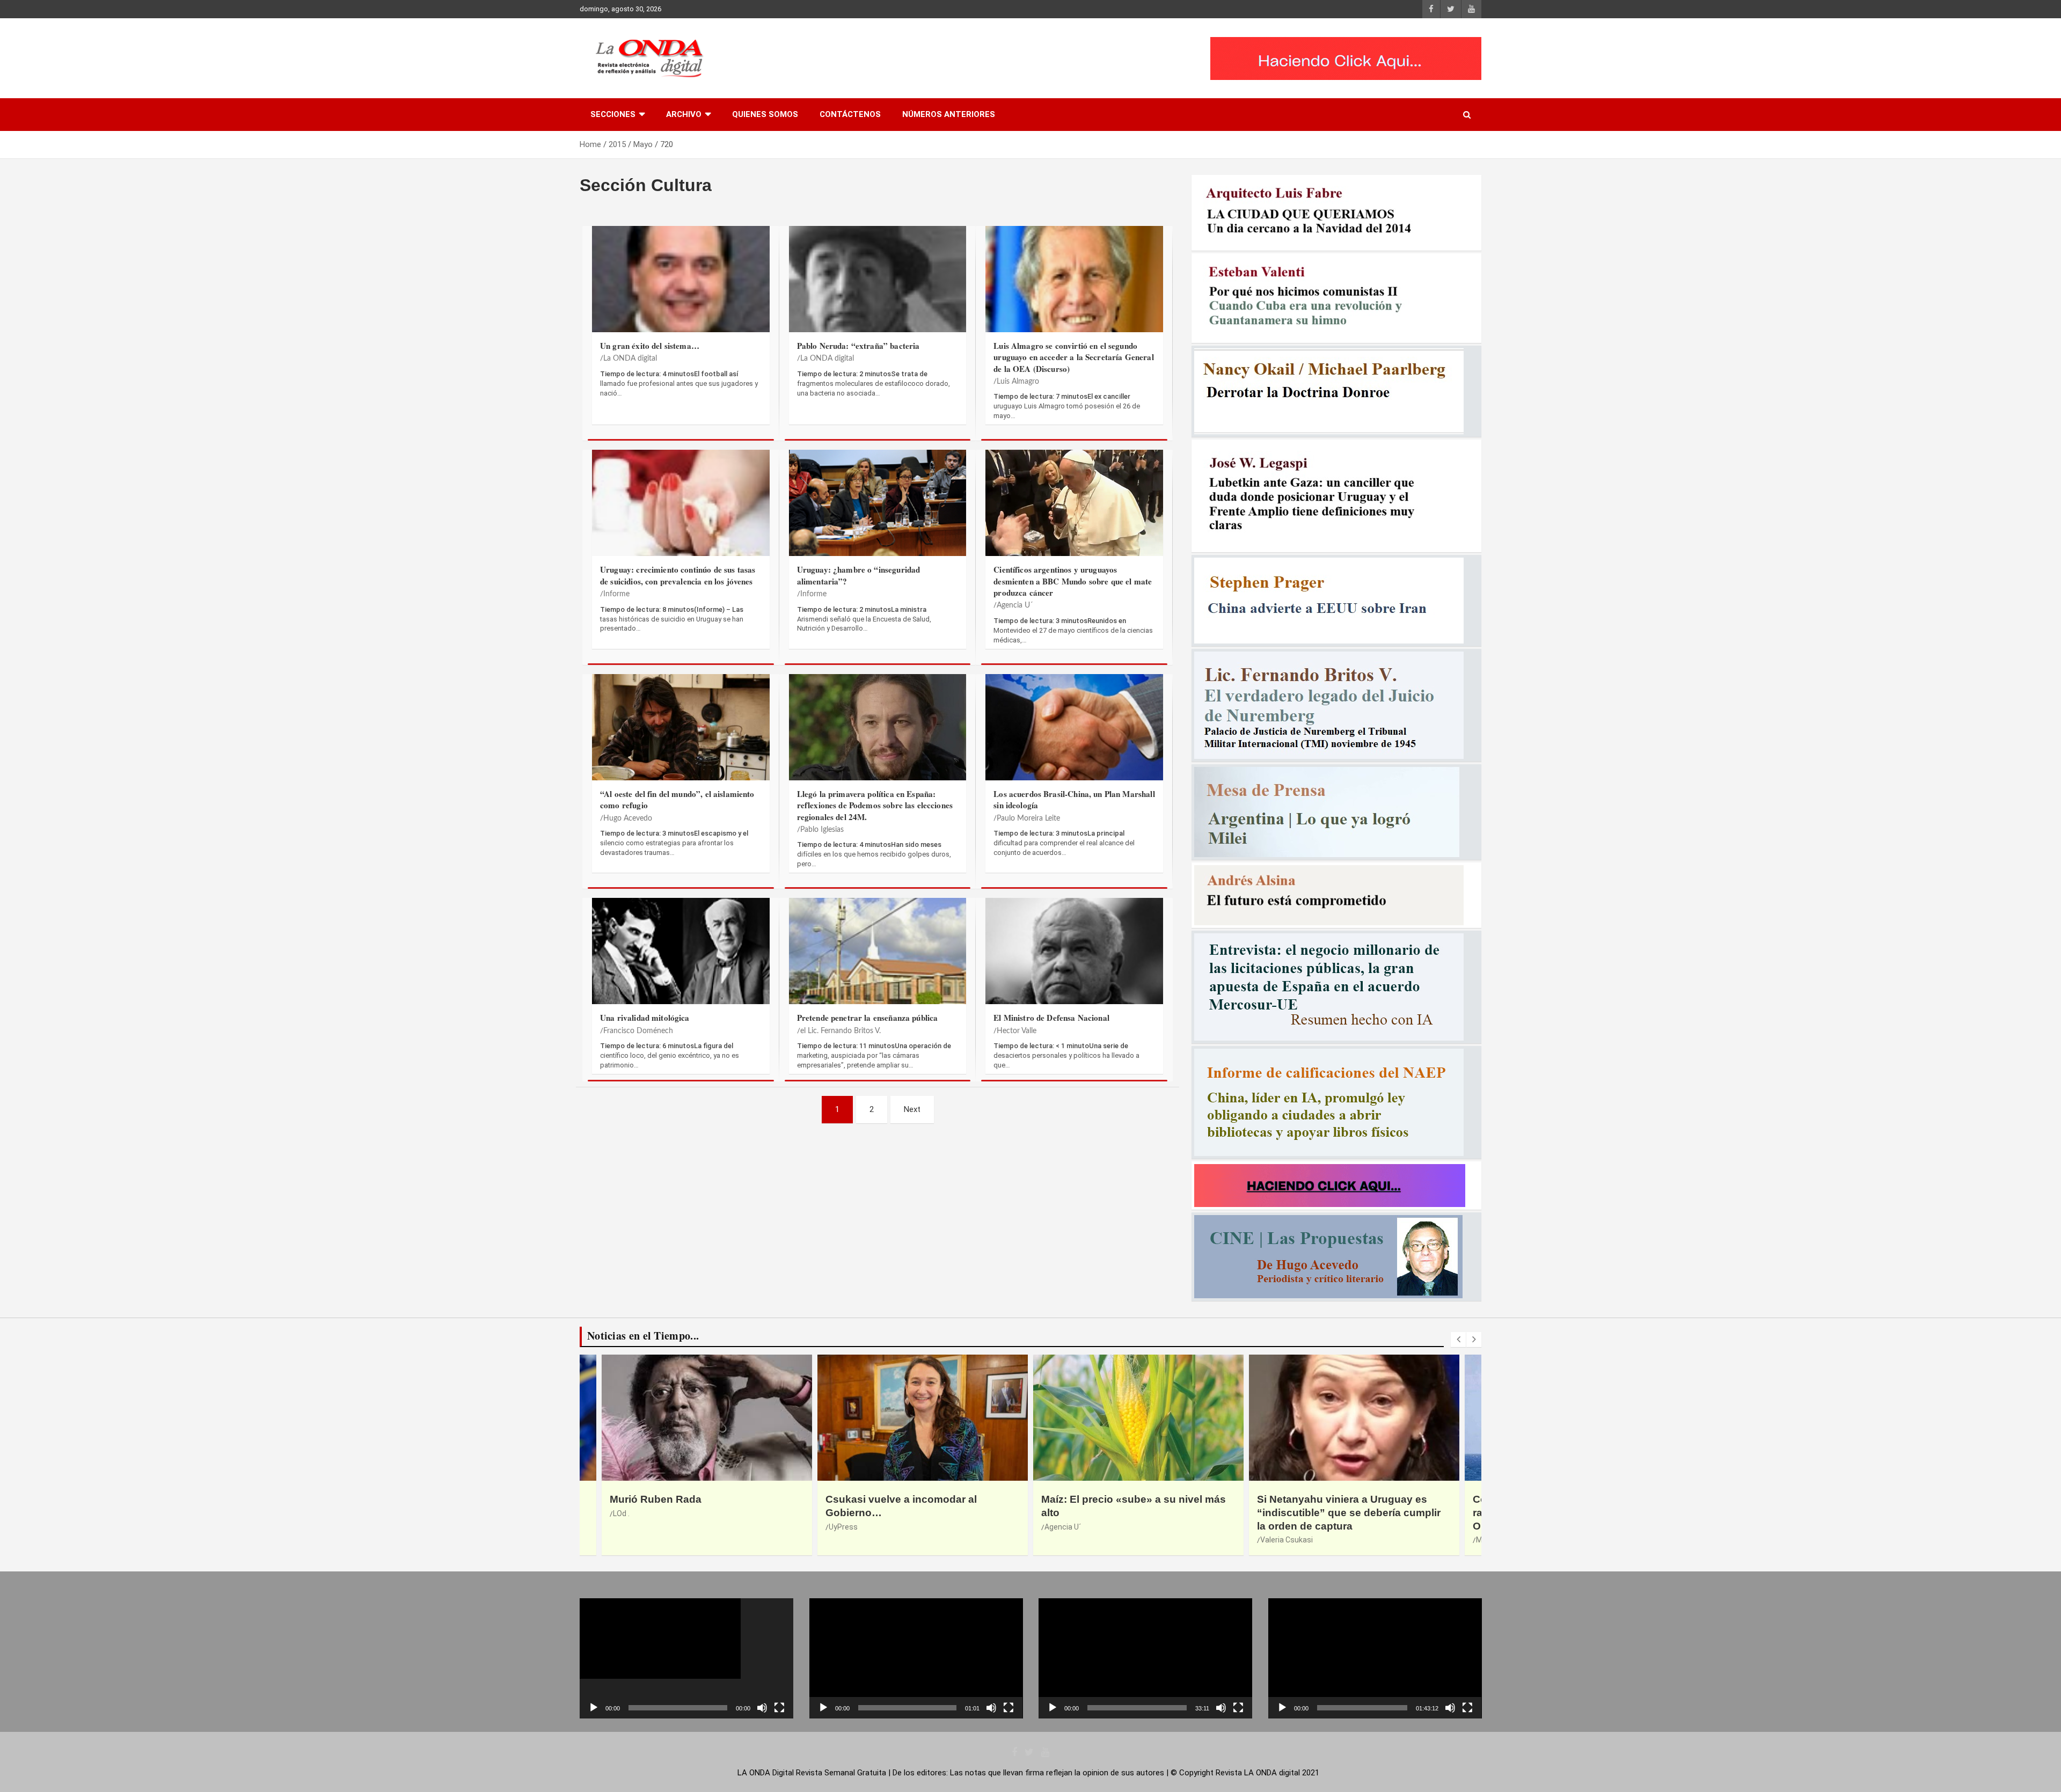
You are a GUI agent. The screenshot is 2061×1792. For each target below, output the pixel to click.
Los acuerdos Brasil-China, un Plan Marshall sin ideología (1074, 799)
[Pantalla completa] (779, 1708)
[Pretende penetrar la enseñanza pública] (878, 957)
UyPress (627, 1527)
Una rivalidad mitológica (645, 1018)
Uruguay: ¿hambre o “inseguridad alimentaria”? (859, 575)
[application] (686, 1658)
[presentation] (1458, 1340)
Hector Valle (1017, 1031)
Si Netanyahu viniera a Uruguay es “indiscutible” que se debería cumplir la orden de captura (1133, 1512)
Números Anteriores (949, 114)
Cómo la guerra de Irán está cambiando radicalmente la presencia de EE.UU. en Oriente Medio (1354, 1512)
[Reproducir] (594, 1708)
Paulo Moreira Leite (1028, 818)
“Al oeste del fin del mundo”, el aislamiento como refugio (677, 799)
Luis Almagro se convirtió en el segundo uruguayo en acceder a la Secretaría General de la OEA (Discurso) (1073, 357)
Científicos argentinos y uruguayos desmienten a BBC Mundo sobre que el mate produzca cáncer (1073, 581)
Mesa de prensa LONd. (1299, 1540)
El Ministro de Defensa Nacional (1051, 1018)
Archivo (684, 114)
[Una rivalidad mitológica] (681, 957)
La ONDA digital (630, 359)
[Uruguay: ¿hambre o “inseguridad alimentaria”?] (878, 509)
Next (912, 1109)
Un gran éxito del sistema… (650, 346)
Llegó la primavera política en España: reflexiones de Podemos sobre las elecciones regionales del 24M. (875, 805)
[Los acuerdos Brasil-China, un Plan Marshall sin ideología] (1074, 733)
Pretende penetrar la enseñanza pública (868, 1018)
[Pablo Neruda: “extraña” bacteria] (878, 285)
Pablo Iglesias (822, 830)
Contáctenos (850, 114)
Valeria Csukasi (1071, 1540)
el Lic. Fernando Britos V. (841, 1031)
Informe (616, 594)
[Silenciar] (762, 1708)
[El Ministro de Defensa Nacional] (1074, 957)
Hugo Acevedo (628, 818)
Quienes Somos (765, 114)
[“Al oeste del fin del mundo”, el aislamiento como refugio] (681, 733)
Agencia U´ (1015, 605)
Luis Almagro (1018, 382)
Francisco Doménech (638, 1031)
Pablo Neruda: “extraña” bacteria (858, 346)
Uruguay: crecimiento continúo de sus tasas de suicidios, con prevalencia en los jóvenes (678, 575)
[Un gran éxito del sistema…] (681, 285)
